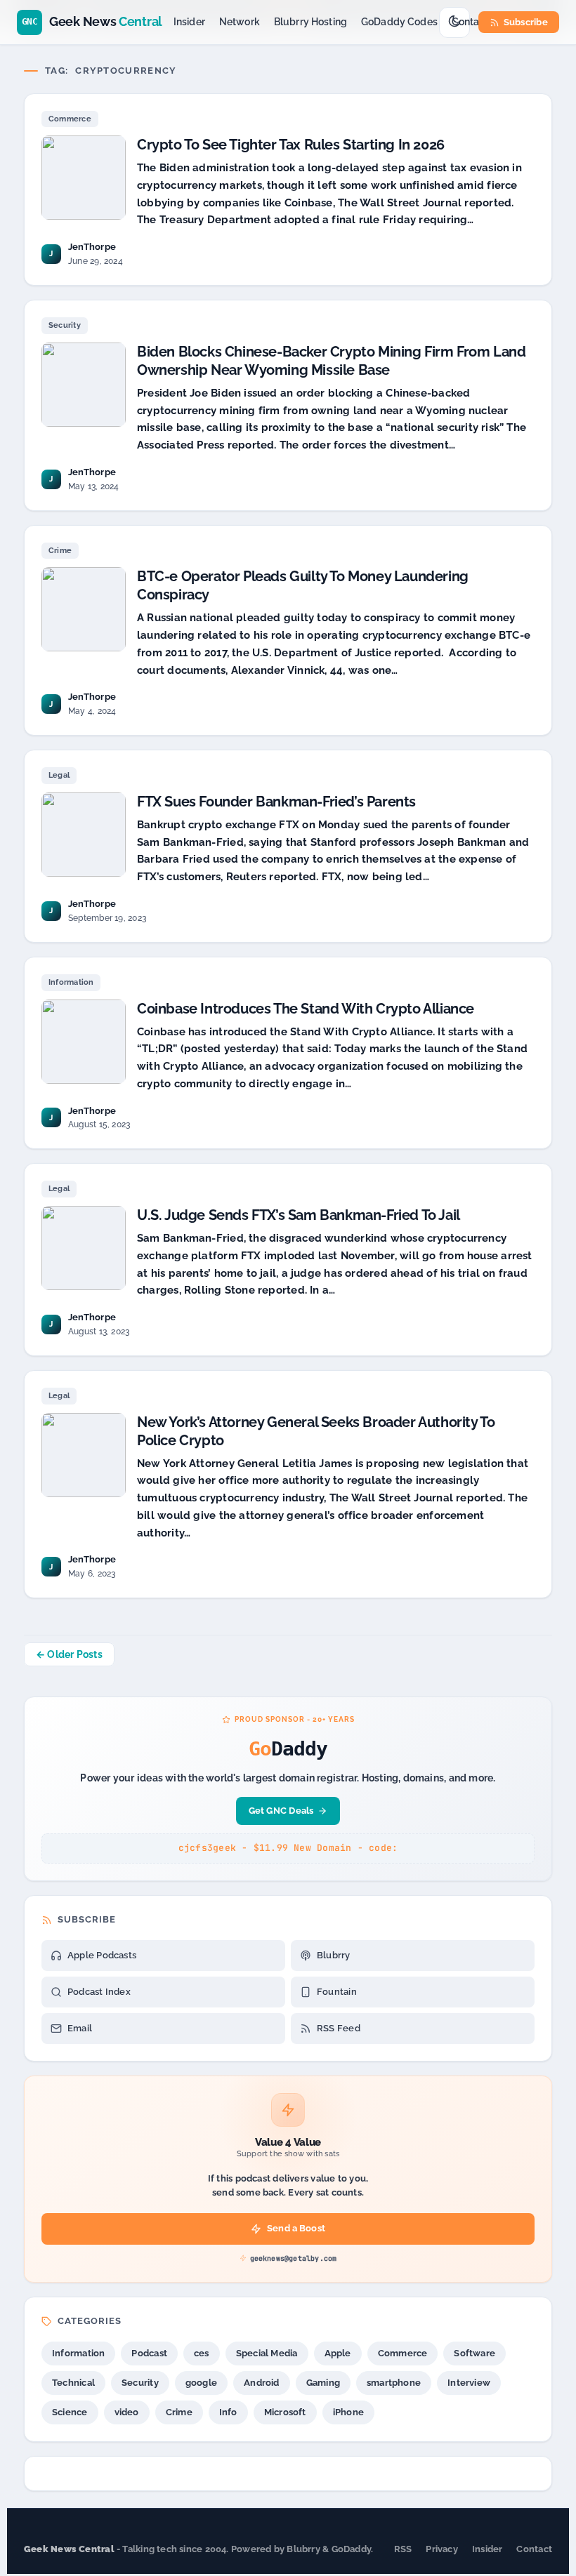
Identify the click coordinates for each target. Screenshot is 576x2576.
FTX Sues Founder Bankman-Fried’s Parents (276, 802)
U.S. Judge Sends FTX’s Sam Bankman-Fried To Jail (299, 1215)
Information (71, 982)
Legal (59, 775)
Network (240, 22)
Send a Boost (296, 2228)
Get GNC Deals (281, 1811)
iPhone (348, 2412)
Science (70, 2412)
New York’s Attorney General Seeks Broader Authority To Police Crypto (316, 1431)
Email (80, 2028)
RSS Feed (339, 2028)
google (201, 2383)
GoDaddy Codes (399, 22)
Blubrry (334, 1955)
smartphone (394, 2383)
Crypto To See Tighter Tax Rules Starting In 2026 (291, 145)
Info (228, 2412)
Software (474, 2353)
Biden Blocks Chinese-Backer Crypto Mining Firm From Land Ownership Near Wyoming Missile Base (332, 361)
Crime (60, 551)
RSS (403, 2549)
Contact (470, 22)
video (127, 2412)
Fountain (337, 1992)
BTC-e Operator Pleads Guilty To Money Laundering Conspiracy (303, 585)
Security (65, 325)
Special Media (267, 2353)
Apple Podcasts (102, 1955)
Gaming (323, 2383)
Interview (469, 2383)
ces (202, 2353)
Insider (189, 22)
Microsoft (285, 2412)
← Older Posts (69, 1654)
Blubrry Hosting (310, 22)
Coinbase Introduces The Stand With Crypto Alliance (306, 1009)
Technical (73, 2383)
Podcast (149, 2353)
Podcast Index (99, 1992)
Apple (338, 2353)
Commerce (70, 119)
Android (262, 2383)
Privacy (442, 2549)
